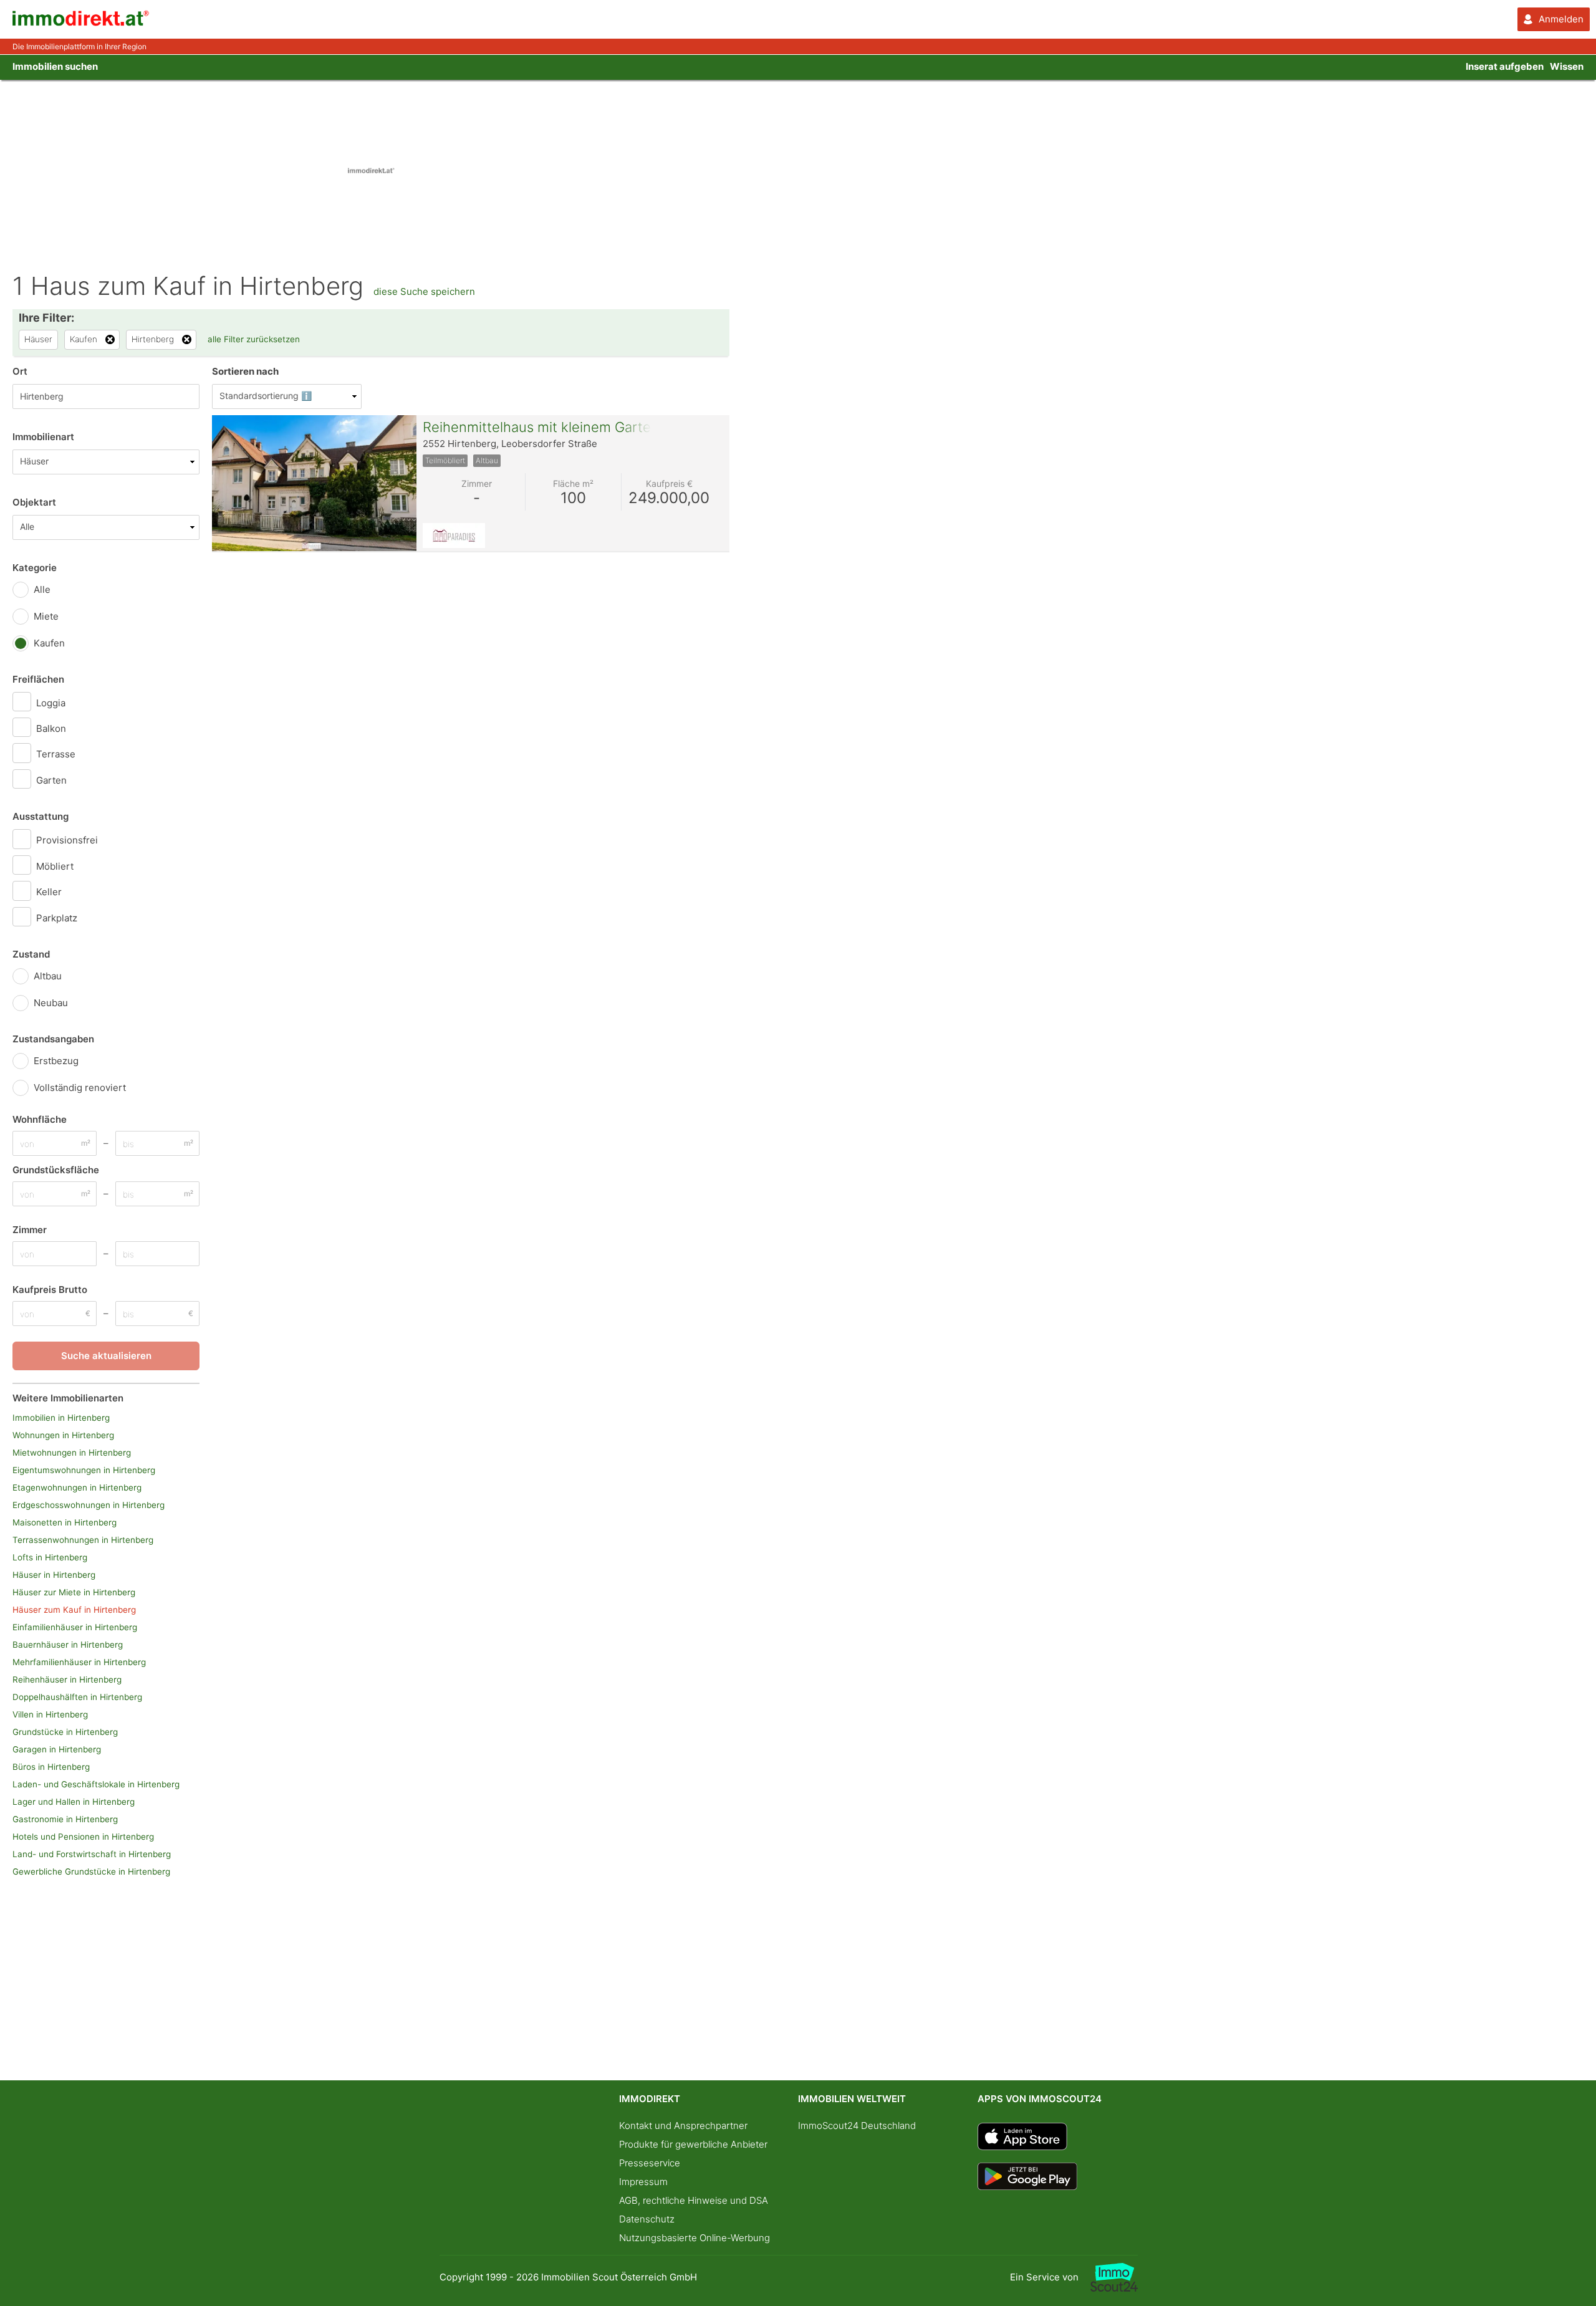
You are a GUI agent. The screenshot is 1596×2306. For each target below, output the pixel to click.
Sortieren (245, 371)
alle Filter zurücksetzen (254, 339)
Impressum (643, 2182)
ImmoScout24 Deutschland (857, 2126)
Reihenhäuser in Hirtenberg (67, 1679)
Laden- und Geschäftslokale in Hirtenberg (96, 1784)
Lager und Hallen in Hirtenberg (74, 1802)
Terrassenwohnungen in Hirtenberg (83, 1540)
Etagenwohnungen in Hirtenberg (77, 1487)
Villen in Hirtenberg (50, 1714)
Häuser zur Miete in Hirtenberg (74, 1592)
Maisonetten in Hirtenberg (65, 1522)
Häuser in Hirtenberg (54, 1575)
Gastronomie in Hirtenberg (65, 1819)
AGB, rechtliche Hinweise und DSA (694, 2200)
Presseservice (650, 2163)
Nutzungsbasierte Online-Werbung (695, 2238)
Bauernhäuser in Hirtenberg (68, 1645)
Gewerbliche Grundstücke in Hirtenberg (91, 1871)
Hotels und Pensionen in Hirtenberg (83, 1837)
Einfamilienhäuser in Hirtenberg (75, 1627)
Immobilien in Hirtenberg (61, 1418)
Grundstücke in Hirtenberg (65, 1732)
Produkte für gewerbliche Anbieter (693, 2144)
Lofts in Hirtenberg (50, 1557)
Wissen (1567, 66)
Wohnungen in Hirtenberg (63, 1435)
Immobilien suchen (55, 66)
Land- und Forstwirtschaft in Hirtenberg (92, 1854)
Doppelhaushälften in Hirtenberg (77, 1697)
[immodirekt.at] (81, 23)
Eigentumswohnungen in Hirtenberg (84, 1470)
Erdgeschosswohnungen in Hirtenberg (89, 1505)
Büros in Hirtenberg (51, 1767)
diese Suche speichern (424, 291)
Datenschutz (647, 2219)
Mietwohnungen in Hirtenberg (72, 1453)
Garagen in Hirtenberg (57, 1749)
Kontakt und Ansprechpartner (683, 2126)
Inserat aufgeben (1505, 66)
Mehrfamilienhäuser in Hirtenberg (79, 1662)
